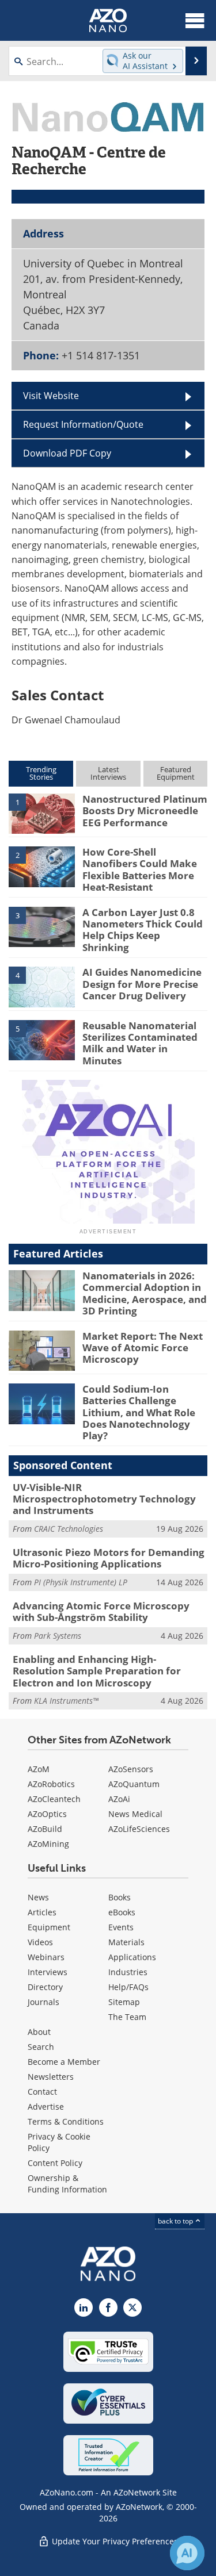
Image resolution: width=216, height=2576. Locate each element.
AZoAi (119, 1799)
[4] (42, 986)
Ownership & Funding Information (67, 2184)
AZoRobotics (51, 1784)
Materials (126, 1942)
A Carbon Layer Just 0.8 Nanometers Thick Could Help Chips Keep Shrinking (143, 930)
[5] (42, 1039)
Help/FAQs (128, 1987)
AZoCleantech (54, 1799)
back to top (176, 2221)
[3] (42, 926)
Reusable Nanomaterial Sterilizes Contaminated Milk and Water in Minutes (140, 1043)
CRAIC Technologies (69, 1529)
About (39, 2032)
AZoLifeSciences (139, 1829)
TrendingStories (41, 773)
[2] (42, 866)
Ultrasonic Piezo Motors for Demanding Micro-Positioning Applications (109, 1558)
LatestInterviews (108, 773)
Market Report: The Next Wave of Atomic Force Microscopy (143, 1348)
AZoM (39, 1769)
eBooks (122, 1912)
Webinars (46, 1957)
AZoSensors (131, 1769)
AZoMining (48, 1844)
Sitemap (124, 2002)
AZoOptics (47, 1814)
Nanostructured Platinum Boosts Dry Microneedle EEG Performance (145, 811)
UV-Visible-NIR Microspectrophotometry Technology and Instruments (104, 1499)
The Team (127, 2017)
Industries (128, 1972)
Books (120, 1897)
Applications (132, 1957)
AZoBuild (45, 1829)
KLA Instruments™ (66, 1701)
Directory (45, 1987)
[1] (42, 813)
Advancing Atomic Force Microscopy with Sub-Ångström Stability (101, 1611)
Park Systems (58, 1636)
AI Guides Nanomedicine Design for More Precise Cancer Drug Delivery (142, 984)
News (38, 1897)
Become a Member (64, 2062)
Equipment (49, 1927)
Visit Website (51, 396)
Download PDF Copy (67, 453)
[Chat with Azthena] (187, 2553)
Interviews (48, 1972)
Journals (43, 2002)
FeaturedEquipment (176, 773)
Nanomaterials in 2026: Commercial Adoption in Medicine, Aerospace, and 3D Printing (145, 1293)
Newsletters (51, 2077)
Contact (42, 2092)
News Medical (135, 1814)
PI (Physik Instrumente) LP (81, 1582)
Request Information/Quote (83, 424)
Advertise (46, 2107)
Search (41, 2047)
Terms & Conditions (66, 2121)
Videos (40, 1942)
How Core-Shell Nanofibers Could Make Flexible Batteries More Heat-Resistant (140, 869)
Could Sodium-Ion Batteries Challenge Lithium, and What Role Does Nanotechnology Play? (139, 1412)
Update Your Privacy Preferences (114, 2541)
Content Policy (55, 2163)
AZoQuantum (134, 1784)
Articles (42, 1912)
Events (121, 1927)
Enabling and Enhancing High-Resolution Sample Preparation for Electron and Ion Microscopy (97, 1671)
